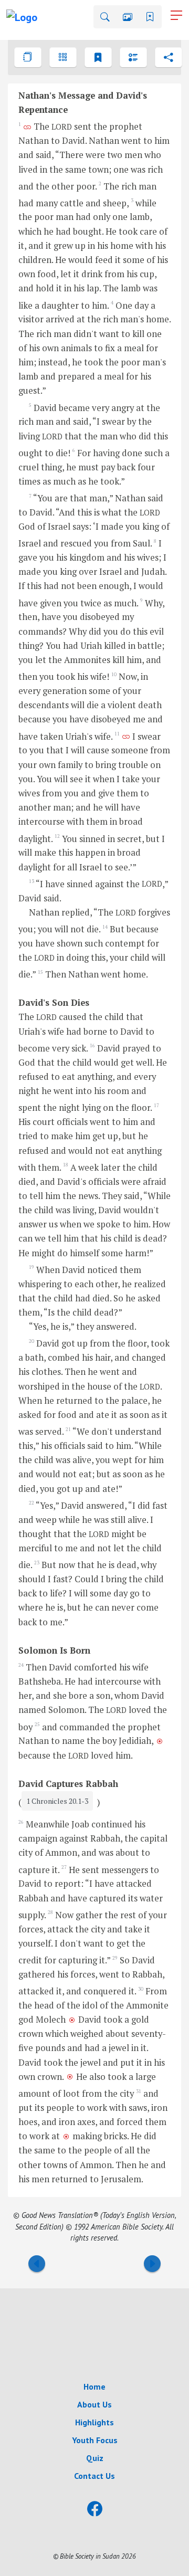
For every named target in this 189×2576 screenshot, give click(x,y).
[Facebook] (95, 2509)
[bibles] (28, 57)
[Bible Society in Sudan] (94, 2327)
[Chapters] (63, 57)
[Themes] (98, 57)
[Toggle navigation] (176, 15)
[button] (105, 17)
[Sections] (133, 57)
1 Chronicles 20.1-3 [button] (57, 1801)
